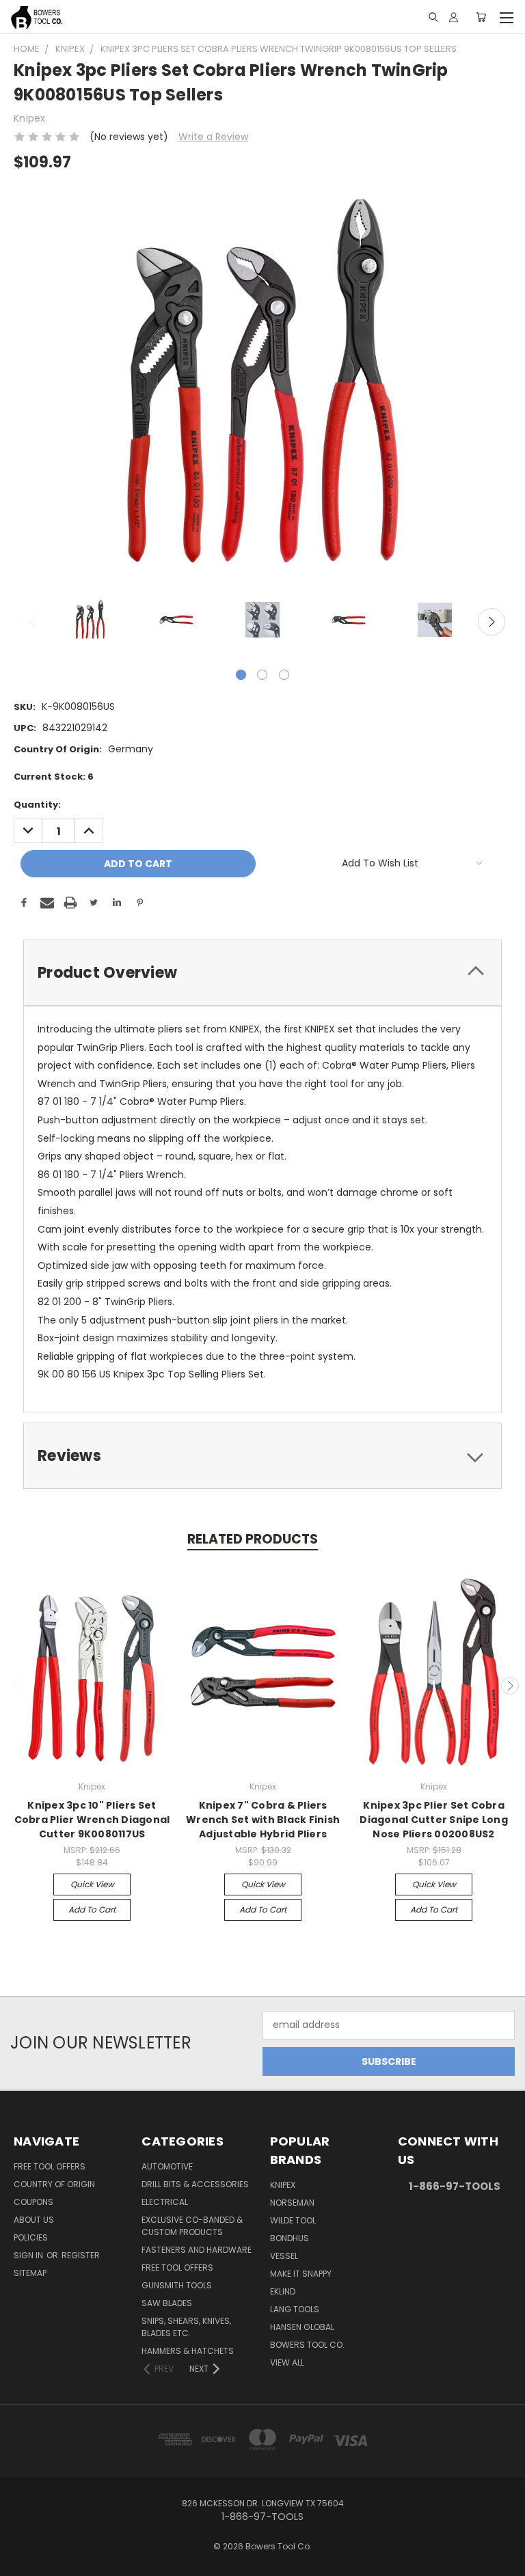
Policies (31, 2237)
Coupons (33, 2202)
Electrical (165, 2202)
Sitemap (30, 2273)
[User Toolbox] (454, 17)
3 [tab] (284, 675)
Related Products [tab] (253, 1539)
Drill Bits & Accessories (195, 2184)
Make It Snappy (301, 2274)
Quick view (92, 1884)
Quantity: (37, 805)
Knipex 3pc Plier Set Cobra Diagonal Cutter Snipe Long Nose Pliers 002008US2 (434, 1820)
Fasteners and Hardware (197, 2250)
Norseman (292, 2203)
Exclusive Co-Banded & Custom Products (192, 2226)
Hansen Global (302, 2327)
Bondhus (290, 2238)
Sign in (29, 2255)
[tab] (262, 973)
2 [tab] (262, 675)
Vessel (284, 2256)
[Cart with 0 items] (481, 17)
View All (287, 2362)
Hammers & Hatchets (188, 2351)
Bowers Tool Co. (307, 2345)
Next (492, 622)
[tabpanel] (90, 621)
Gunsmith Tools (177, 2285)
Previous (33, 622)
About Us (34, 2220)
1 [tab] (241, 675)
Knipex (283, 2185)
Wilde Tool (293, 2220)
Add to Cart (92, 1909)
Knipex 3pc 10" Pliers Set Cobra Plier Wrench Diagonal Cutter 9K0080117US (92, 1820)
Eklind (283, 2291)
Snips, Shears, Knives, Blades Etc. (186, 2327)
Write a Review (213, 137)
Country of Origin (54, 2184)
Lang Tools (295, 2309)
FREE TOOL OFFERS (50, 2166)
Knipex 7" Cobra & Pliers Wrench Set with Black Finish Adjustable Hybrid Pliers (263, 1820)
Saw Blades (167, 2303)
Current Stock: (54, 777)
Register (81, 2255)
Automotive (167, 2166)
